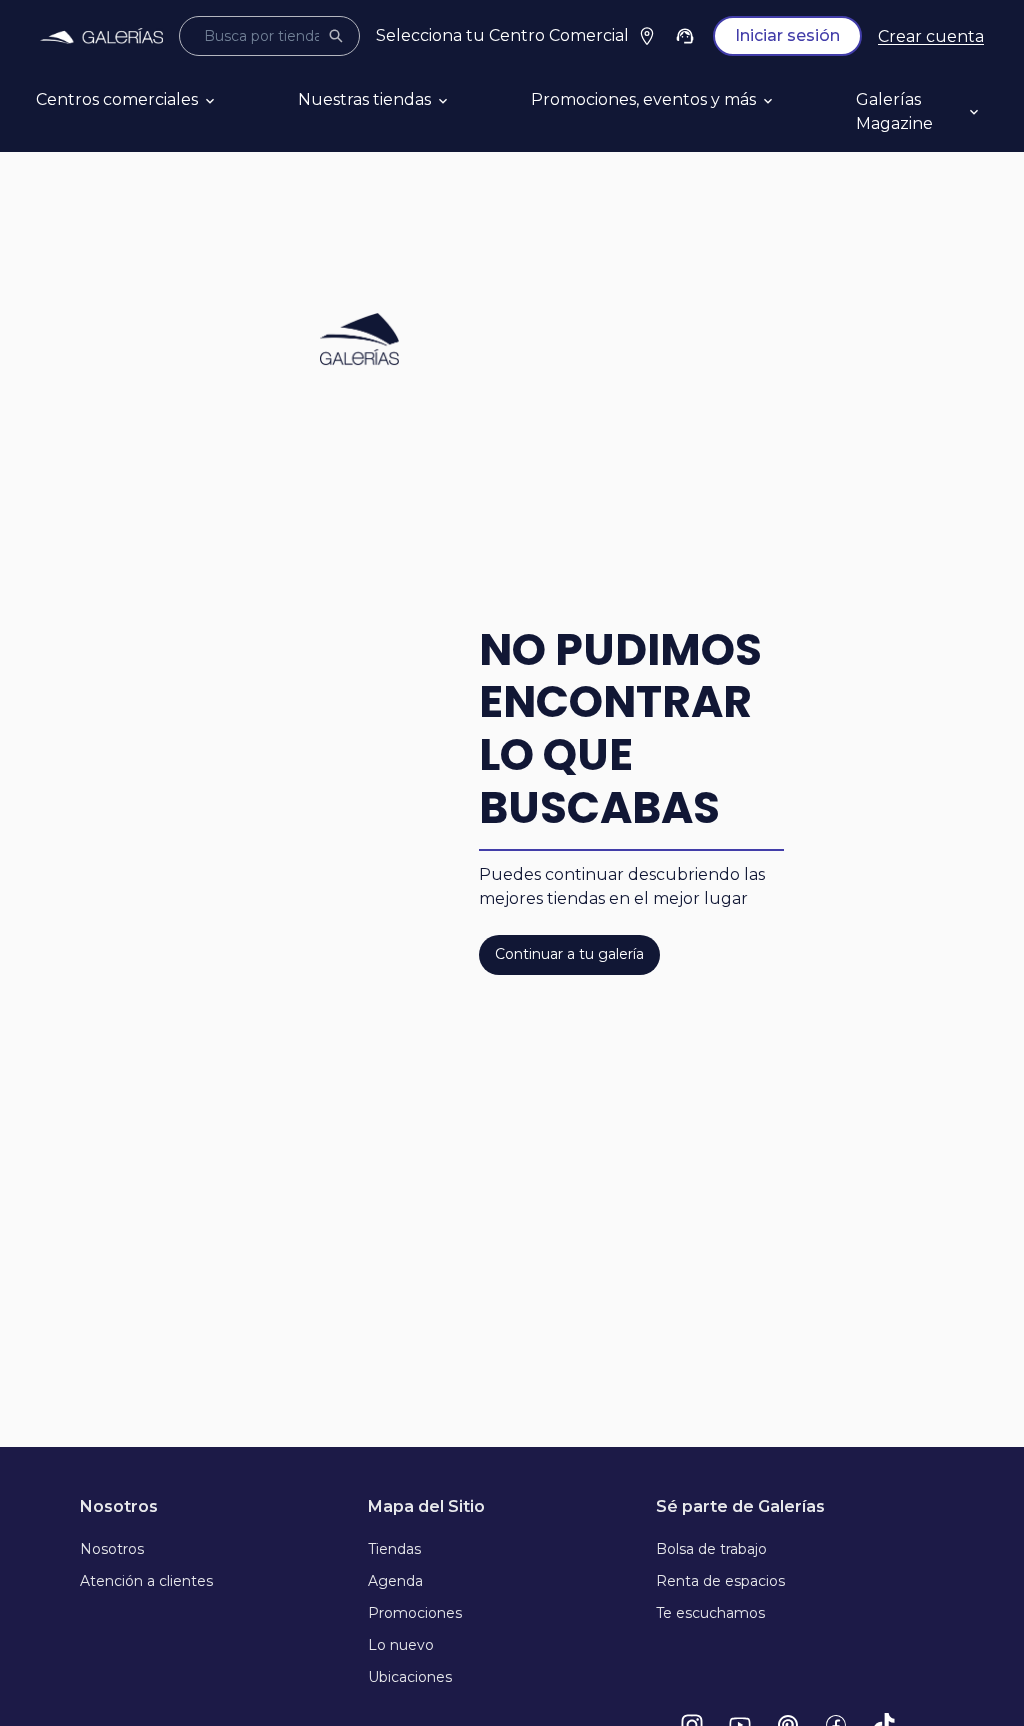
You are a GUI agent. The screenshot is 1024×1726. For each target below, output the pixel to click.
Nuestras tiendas (364, 99)
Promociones (415, 1613)
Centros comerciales (117, 99)
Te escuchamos (710, 1613)
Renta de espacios (720, 1581)
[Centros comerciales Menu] (234, 100)
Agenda (395, 1581)
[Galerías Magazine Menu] (997, 112)
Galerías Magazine (894, 111)
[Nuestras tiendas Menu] (467, 100)
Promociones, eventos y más (643, 99)
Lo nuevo (401, 1645)
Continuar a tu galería (569, 954)
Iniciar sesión (787, 35)
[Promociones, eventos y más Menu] (792, 100)
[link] (101, 36)
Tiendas (394, 1549)
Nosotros (112, 1549)
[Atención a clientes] (685, 36)
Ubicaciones (410, 1677)
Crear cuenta (931, 36)
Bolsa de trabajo (711, 1549)
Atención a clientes (146, 1581)
